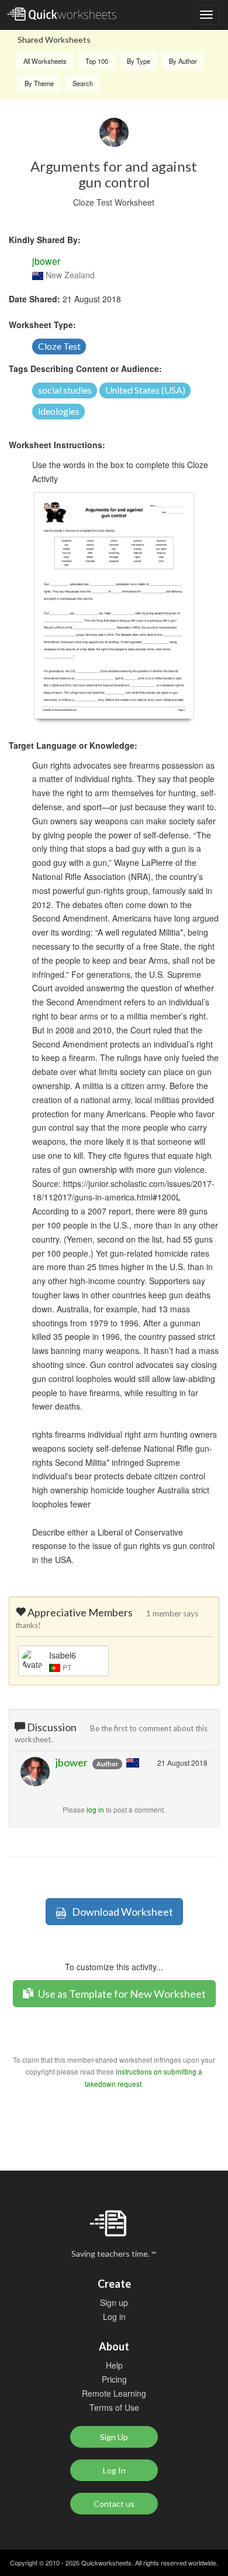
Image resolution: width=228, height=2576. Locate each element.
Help (114, 2365)
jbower (46, 261)
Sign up (114, 2302)
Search (83, 83)
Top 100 (97, 61)
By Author (183, 61)
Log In (114, 2470)
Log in (114, 2316)
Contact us (114, 2504)
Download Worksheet (120, 1912)
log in (95, 1809)
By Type (139, 61)
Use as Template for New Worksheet (121, 1994)
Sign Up (114, 2437)
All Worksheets (45, 61)
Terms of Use (114, 2407)
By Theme (39, 83)
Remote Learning (114, 2393)
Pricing (114, 2379)
